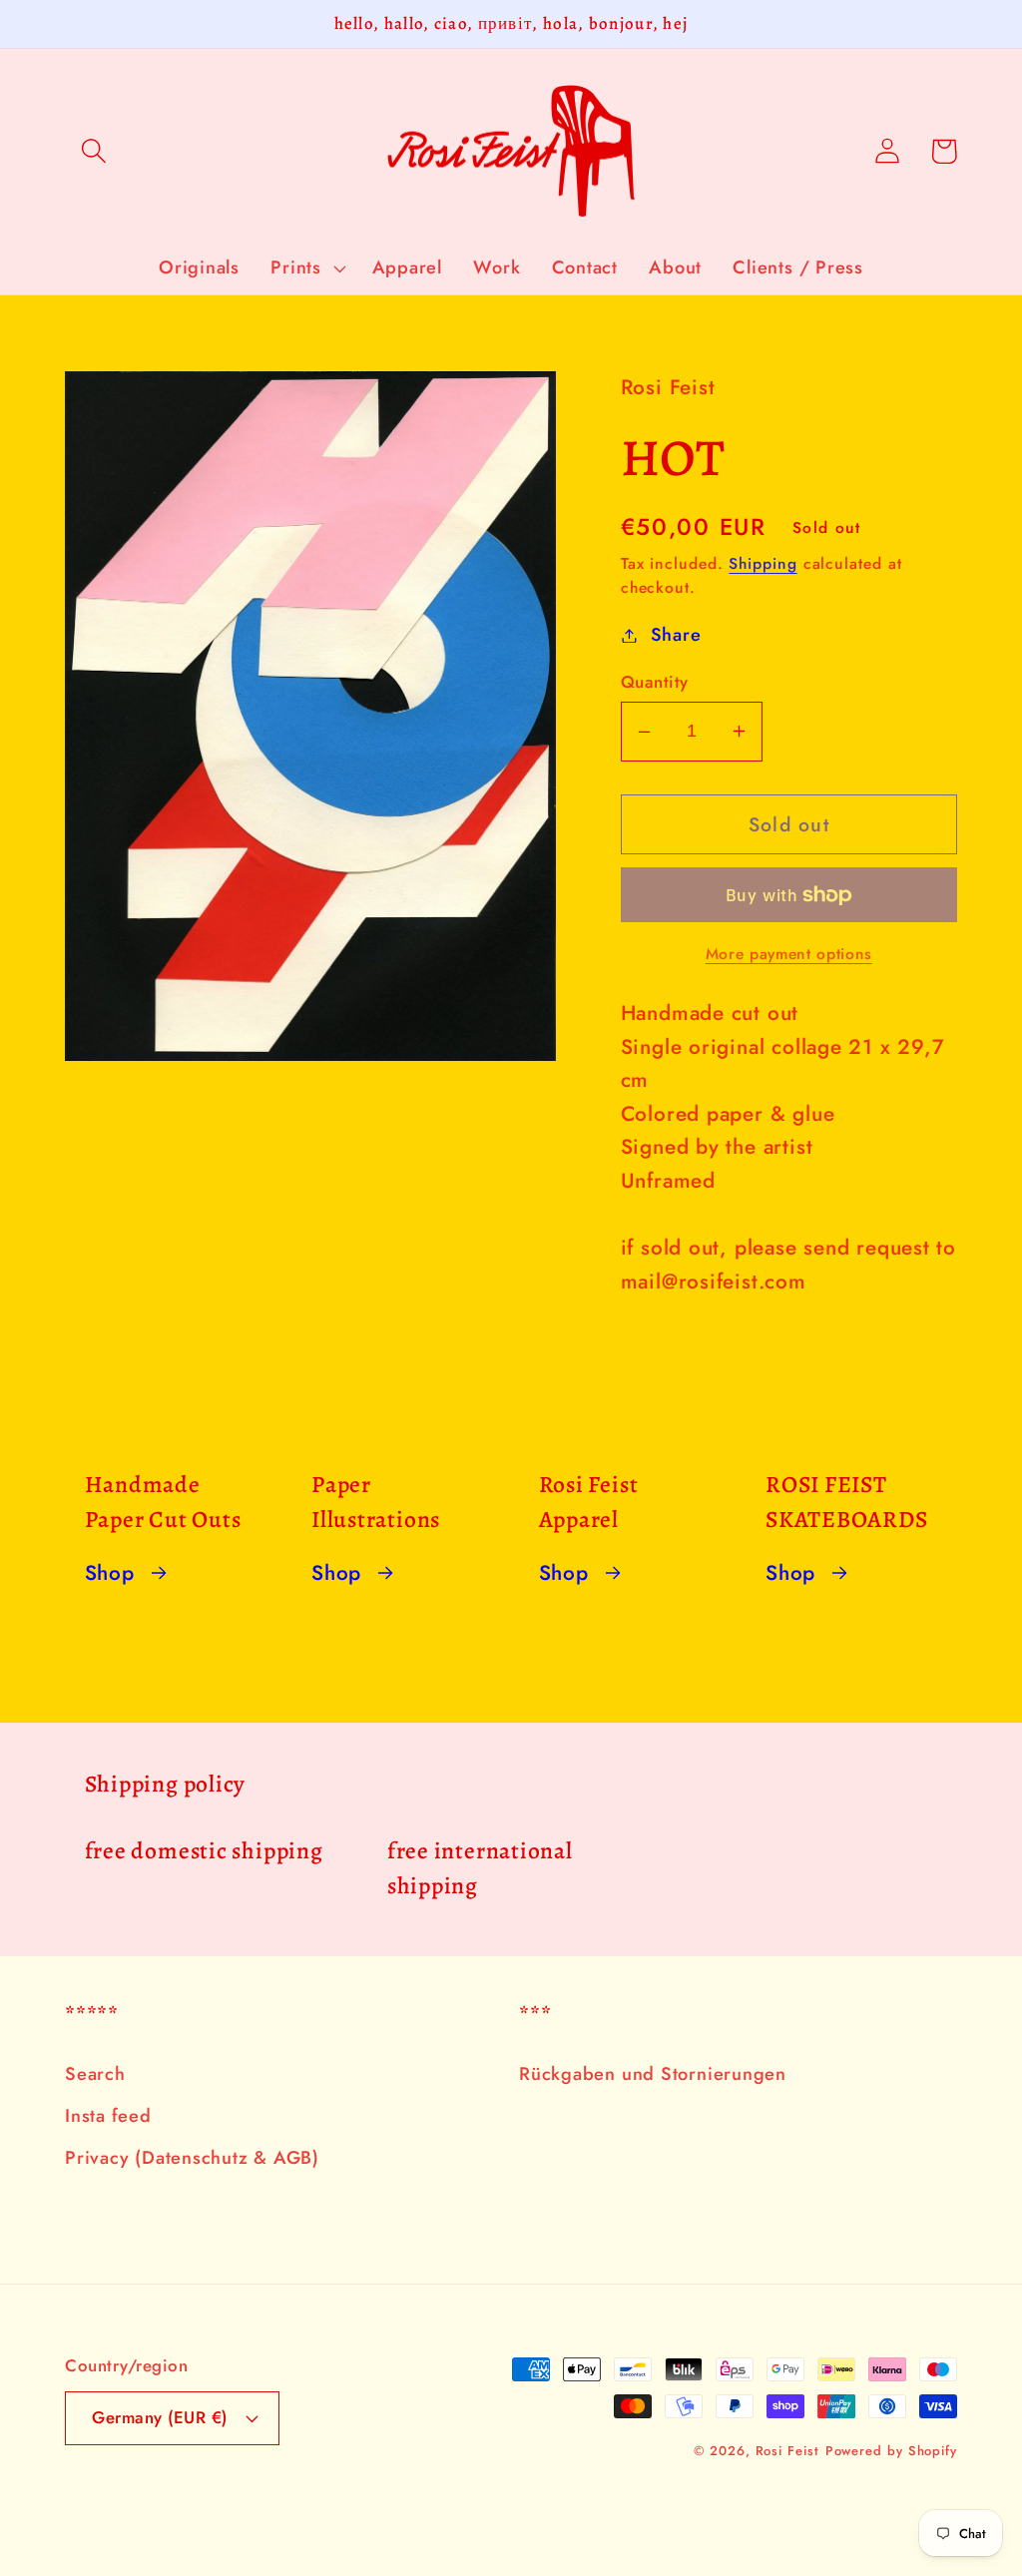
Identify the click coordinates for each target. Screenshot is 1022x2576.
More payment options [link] (789, 954)
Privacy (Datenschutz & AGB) (192, 2158)
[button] (93, 151)
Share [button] (676, 635)
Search (95, 2074)
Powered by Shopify (891, 2451)
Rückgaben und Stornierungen (653, 2074)
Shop (110, 1573)
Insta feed (108, 2116)
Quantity (655, 682)
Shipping (763, 563)
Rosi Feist (787, 2451)
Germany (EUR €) (160, 2417)
